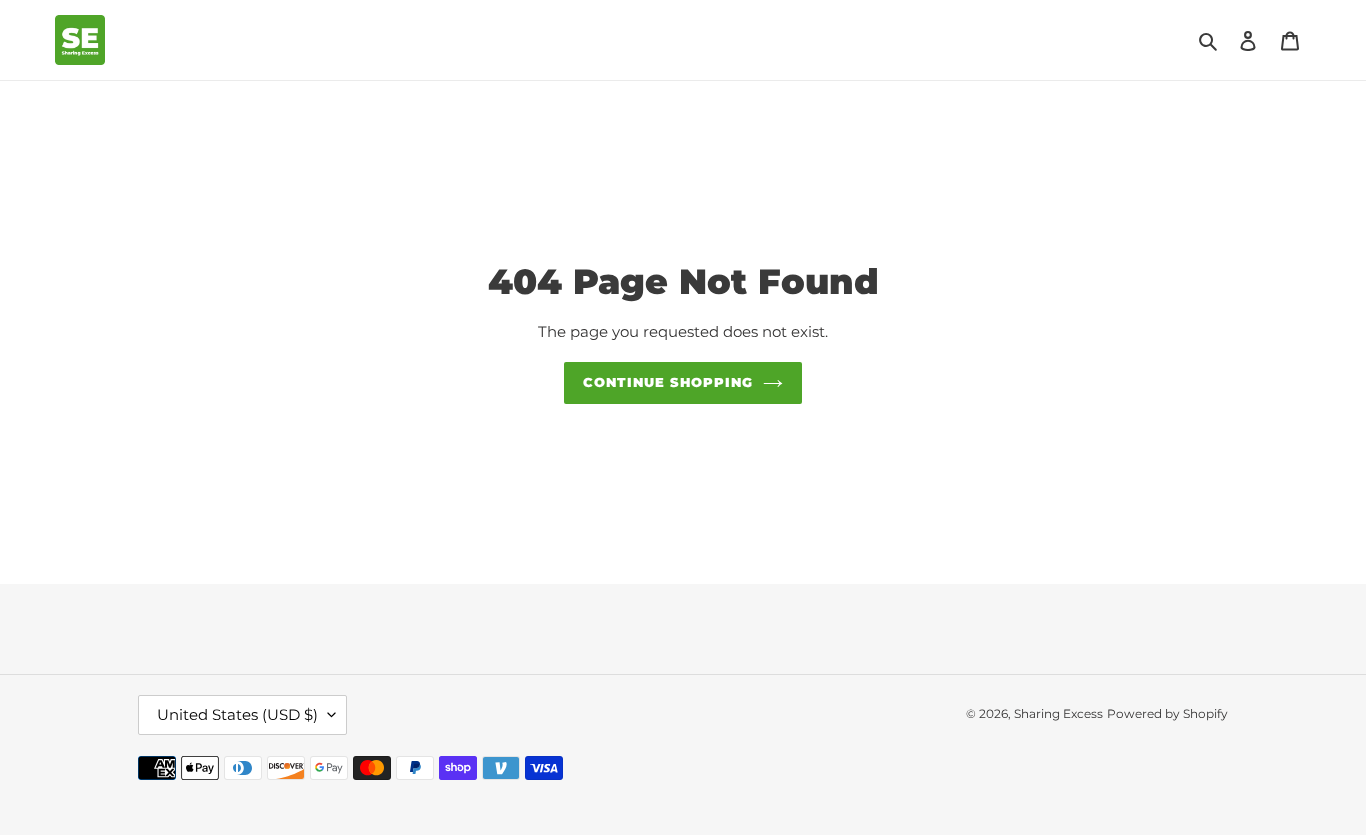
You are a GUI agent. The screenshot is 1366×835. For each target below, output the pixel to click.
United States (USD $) (237, 714)
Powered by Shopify (1167, 713)
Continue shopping (668, 382)
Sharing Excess (1058, 713)
